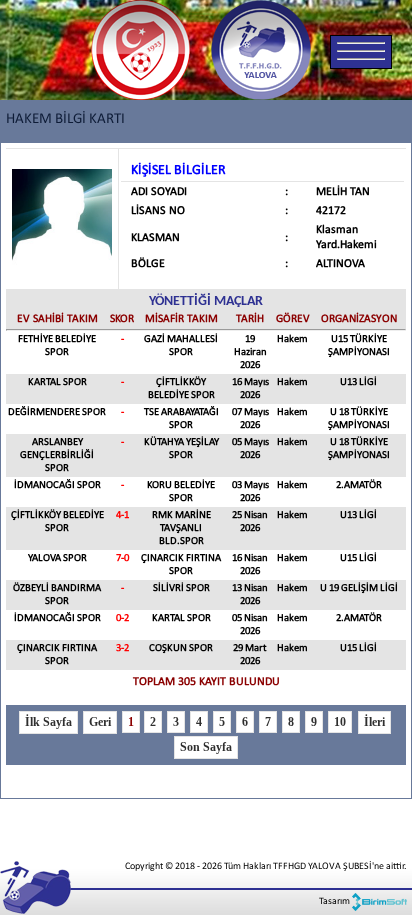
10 (340, 722)
